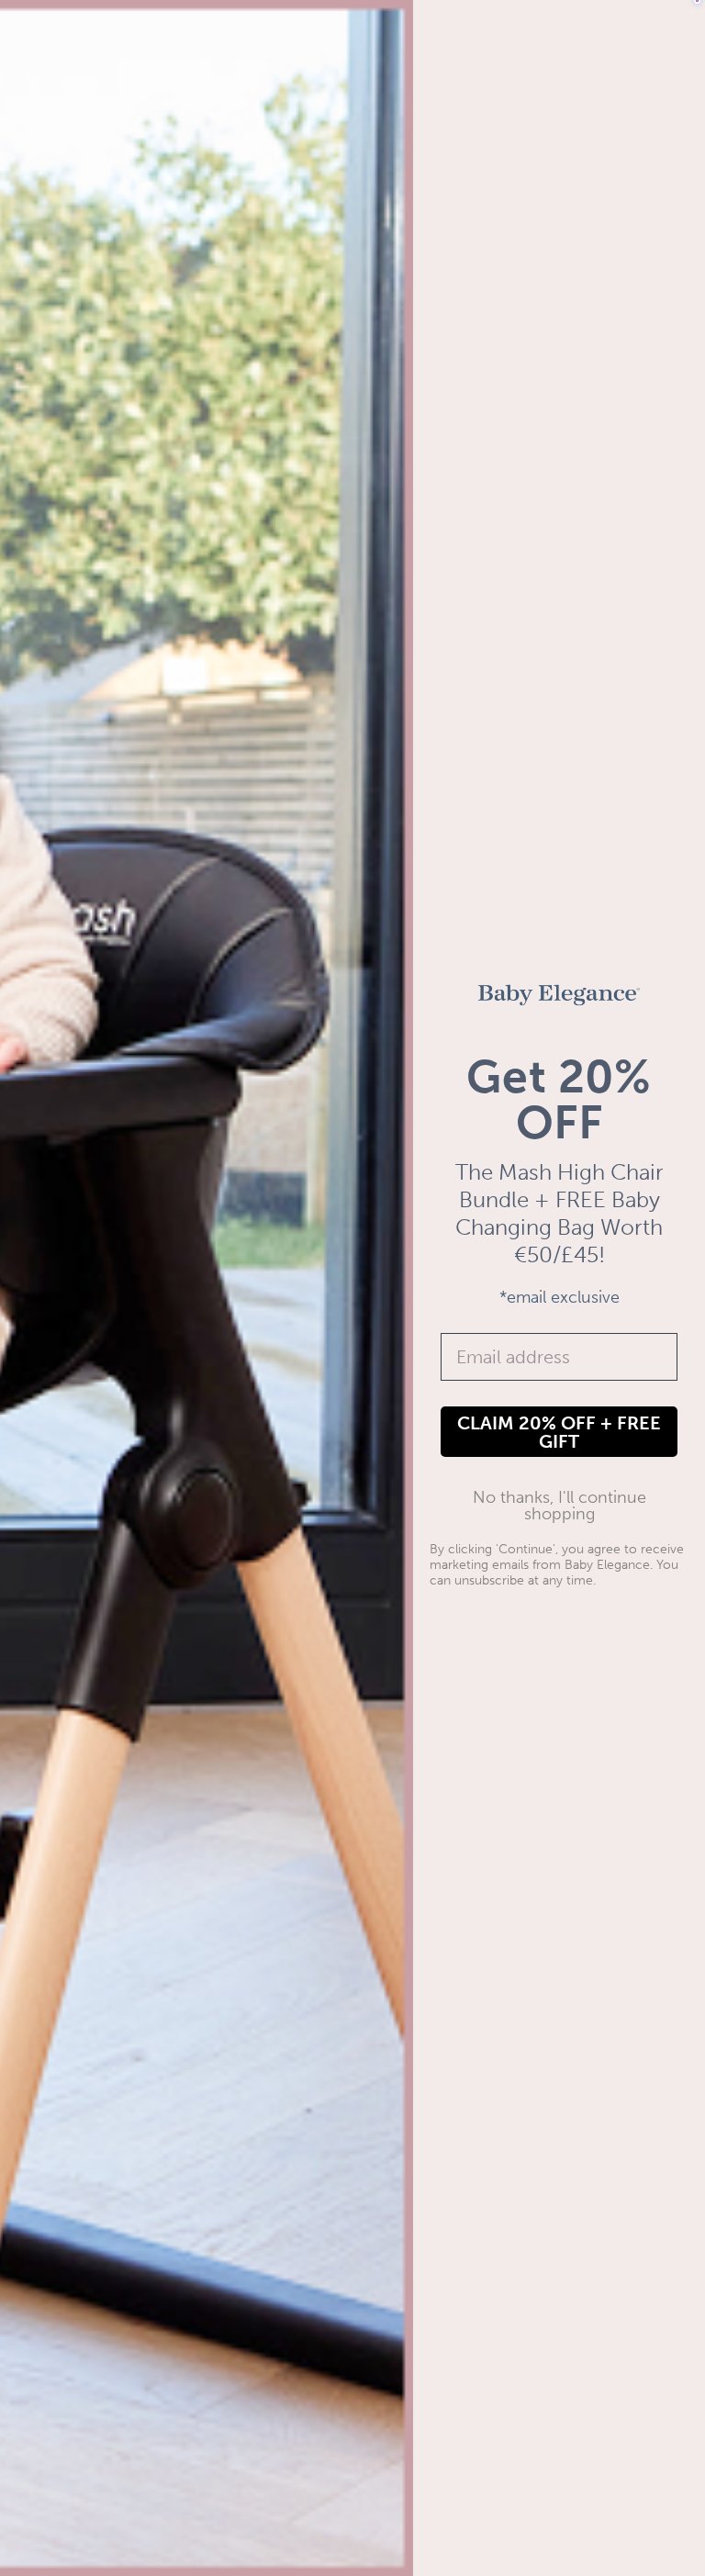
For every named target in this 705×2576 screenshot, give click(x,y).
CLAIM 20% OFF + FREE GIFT (559, 1432)
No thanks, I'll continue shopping (560, 1506)
